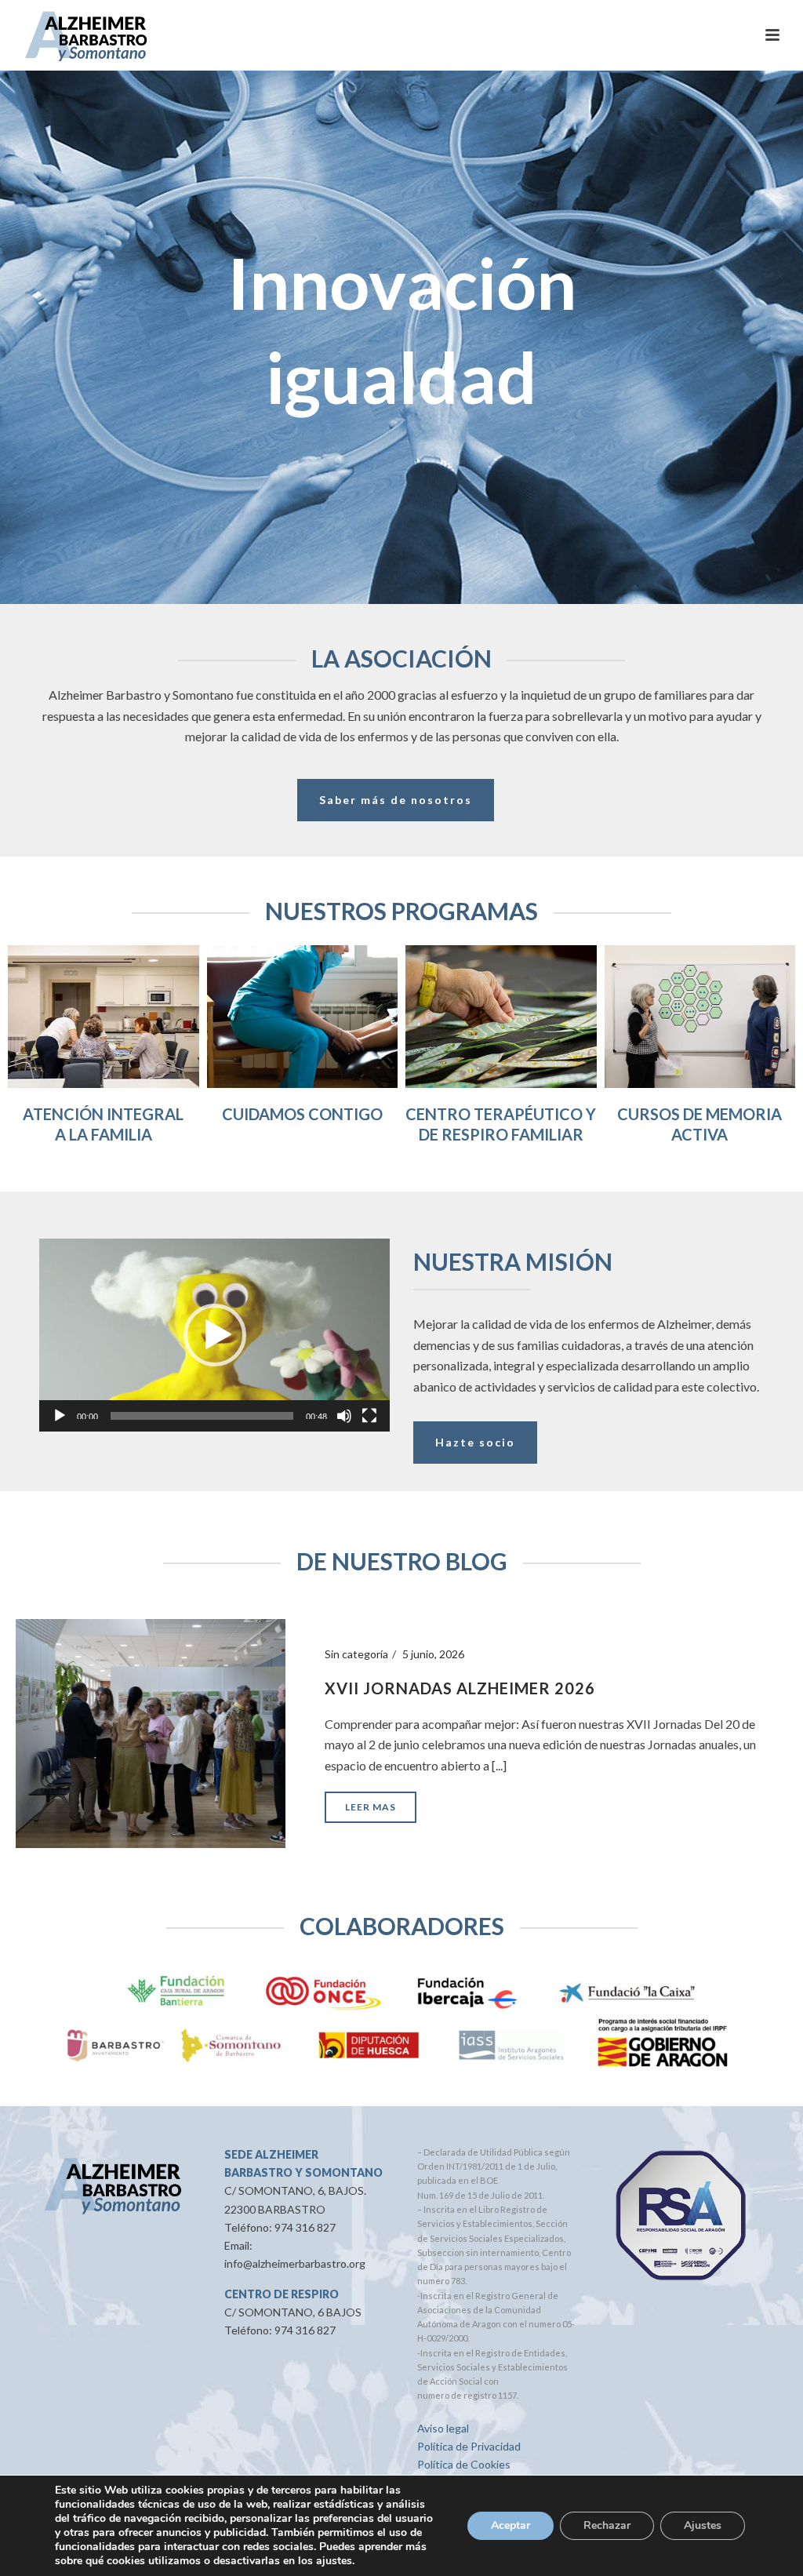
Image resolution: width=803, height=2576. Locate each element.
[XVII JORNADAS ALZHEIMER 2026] (151, 1732)
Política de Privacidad (469, 2446)
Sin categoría (356, 1654)
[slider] (202, 1416)
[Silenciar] (344, 1416)
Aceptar (511, 2525)
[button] (215, 1335)
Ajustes (703, 2525)
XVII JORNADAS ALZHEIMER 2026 (460, 1688)
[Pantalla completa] (369, 1416)
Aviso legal (443, 2428)
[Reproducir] (60, 1416)
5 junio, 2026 (433, 1654)
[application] (214, 1335)
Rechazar (607, 2525)
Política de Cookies (464, 2464)
